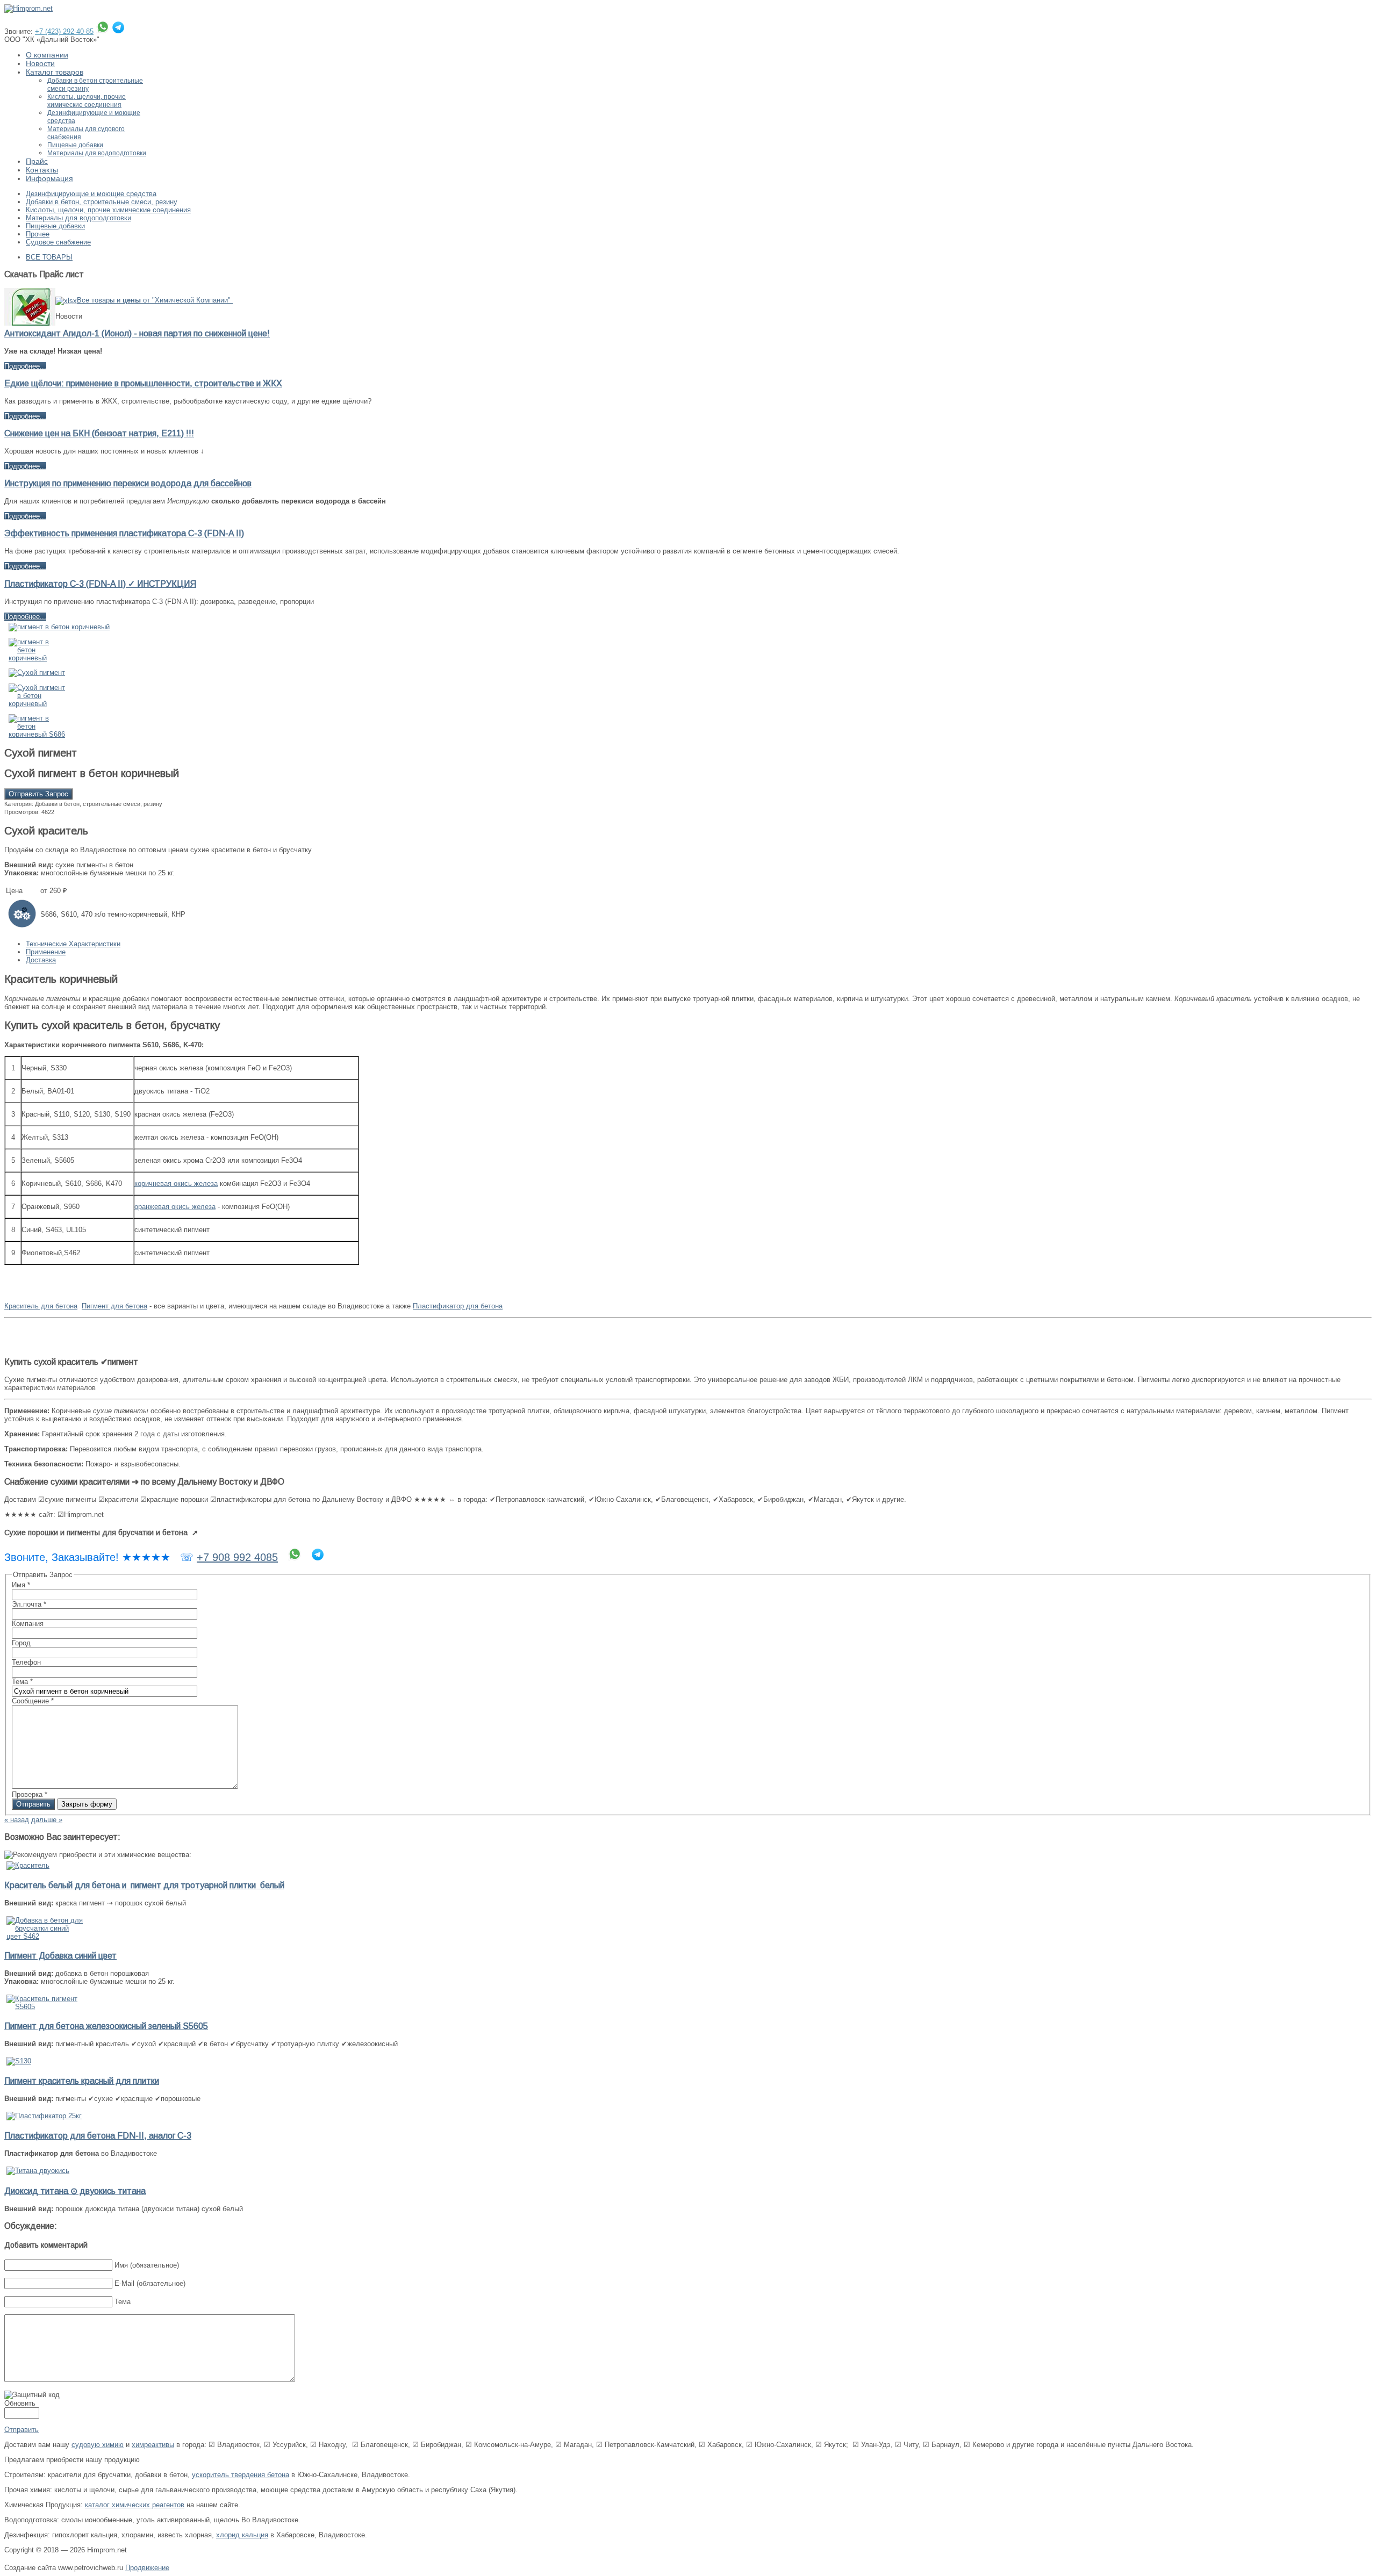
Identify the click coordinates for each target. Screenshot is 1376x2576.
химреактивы (153, 2445)
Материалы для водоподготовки (97, 153)
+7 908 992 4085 (237, 1557)
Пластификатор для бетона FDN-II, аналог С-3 (98, 2136)
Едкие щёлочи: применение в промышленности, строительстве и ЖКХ (143, 383)
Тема (22, 1682)
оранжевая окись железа (175, 1207)
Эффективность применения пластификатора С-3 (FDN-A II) (124, 533)
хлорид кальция (242, 2535)
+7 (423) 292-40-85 (64, 31)
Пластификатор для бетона (458, 1306)
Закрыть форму (87, 1804)
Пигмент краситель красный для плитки (82, 2081)
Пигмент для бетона (114, 1306)
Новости (40, 63)
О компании (47, 55)
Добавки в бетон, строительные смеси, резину (102, 202)
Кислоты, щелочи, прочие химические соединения (87, 101)
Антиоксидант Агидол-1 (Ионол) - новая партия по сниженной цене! (137, 333)
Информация (49, 178)
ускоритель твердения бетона (241, 2475)
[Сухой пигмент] (37, 672)
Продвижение (147, 2568)
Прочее (38, 234)
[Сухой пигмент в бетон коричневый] (38, 704)
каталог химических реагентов (135, 2505)
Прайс (37, 161)
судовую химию (98, 2445)
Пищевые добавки (75, 145)
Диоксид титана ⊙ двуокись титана (75, 2191)
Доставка (41, 960)
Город (21, 1643)
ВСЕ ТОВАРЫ (49, 257)
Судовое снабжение (58, 242)
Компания (28, 1624)
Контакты (42, 170)
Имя (21, 1585)
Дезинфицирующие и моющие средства (91, 194)
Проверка (30, 1794)
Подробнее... (25, 366)
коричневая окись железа (176, 1183)
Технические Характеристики (73, 944)
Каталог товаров (55, 72)
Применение (46, 952)
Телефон (26, 1662)
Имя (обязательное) (147, 2265)
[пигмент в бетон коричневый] (59, 627)
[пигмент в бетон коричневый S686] (38, 734)
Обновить (20, 2403)
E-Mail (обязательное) (150, 2283)
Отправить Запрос (38, 794)
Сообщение (33, 1701)
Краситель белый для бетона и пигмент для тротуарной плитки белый (144, 1885)
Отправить (33, 1804)
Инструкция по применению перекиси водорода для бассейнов (128, 483)
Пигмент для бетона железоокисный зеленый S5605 (106, 2026)
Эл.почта (29, 1604)
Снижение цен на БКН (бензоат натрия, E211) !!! (99, 433)
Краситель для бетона (41, 1306)
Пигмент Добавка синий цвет (60, 1956)
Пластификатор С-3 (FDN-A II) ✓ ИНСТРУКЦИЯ (100, 584)
